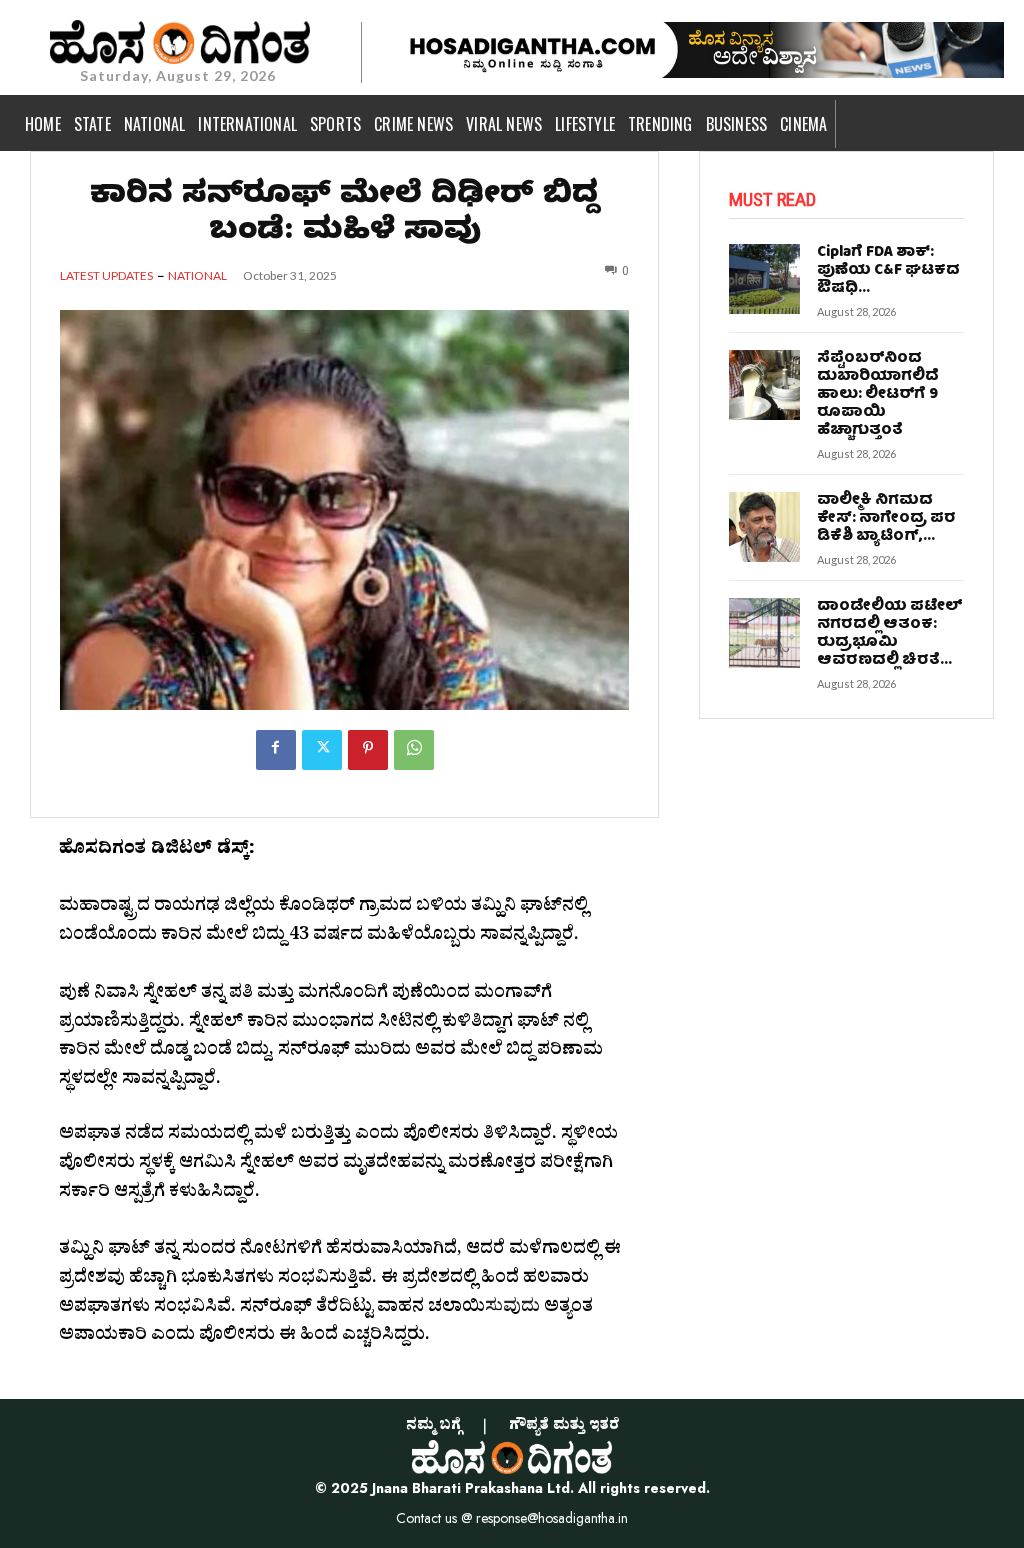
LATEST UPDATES (106, 276)
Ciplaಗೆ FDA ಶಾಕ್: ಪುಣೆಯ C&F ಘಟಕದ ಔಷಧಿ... (888, 271)
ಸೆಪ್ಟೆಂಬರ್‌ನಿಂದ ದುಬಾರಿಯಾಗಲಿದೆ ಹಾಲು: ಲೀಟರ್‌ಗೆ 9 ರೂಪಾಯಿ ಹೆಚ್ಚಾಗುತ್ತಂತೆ (878, 395)
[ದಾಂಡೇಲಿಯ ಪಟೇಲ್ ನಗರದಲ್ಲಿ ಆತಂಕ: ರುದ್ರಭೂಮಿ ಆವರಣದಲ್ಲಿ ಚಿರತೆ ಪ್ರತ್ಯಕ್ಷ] (764, 633)
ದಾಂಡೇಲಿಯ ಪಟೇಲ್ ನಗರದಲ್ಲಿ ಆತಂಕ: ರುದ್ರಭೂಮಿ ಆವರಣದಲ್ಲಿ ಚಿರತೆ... (889, 634)
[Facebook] (276, 750)
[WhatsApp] (414, 750)
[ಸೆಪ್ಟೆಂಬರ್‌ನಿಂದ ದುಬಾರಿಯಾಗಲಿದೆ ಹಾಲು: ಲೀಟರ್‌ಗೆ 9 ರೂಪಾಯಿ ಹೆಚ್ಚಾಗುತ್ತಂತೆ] (764, 385)
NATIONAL (197, 276)
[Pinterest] (368, 750)
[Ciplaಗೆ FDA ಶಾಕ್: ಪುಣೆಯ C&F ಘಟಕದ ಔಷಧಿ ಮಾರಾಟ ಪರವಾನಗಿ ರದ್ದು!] (764, 279)
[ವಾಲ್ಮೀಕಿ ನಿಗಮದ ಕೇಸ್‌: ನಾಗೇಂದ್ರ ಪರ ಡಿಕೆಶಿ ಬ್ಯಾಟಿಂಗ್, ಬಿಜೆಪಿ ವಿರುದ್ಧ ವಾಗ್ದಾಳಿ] (764, 527)
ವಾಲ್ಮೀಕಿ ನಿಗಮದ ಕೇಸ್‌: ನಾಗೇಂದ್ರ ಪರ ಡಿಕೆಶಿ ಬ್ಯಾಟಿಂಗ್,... (886, 519)
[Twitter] (322, 750)
